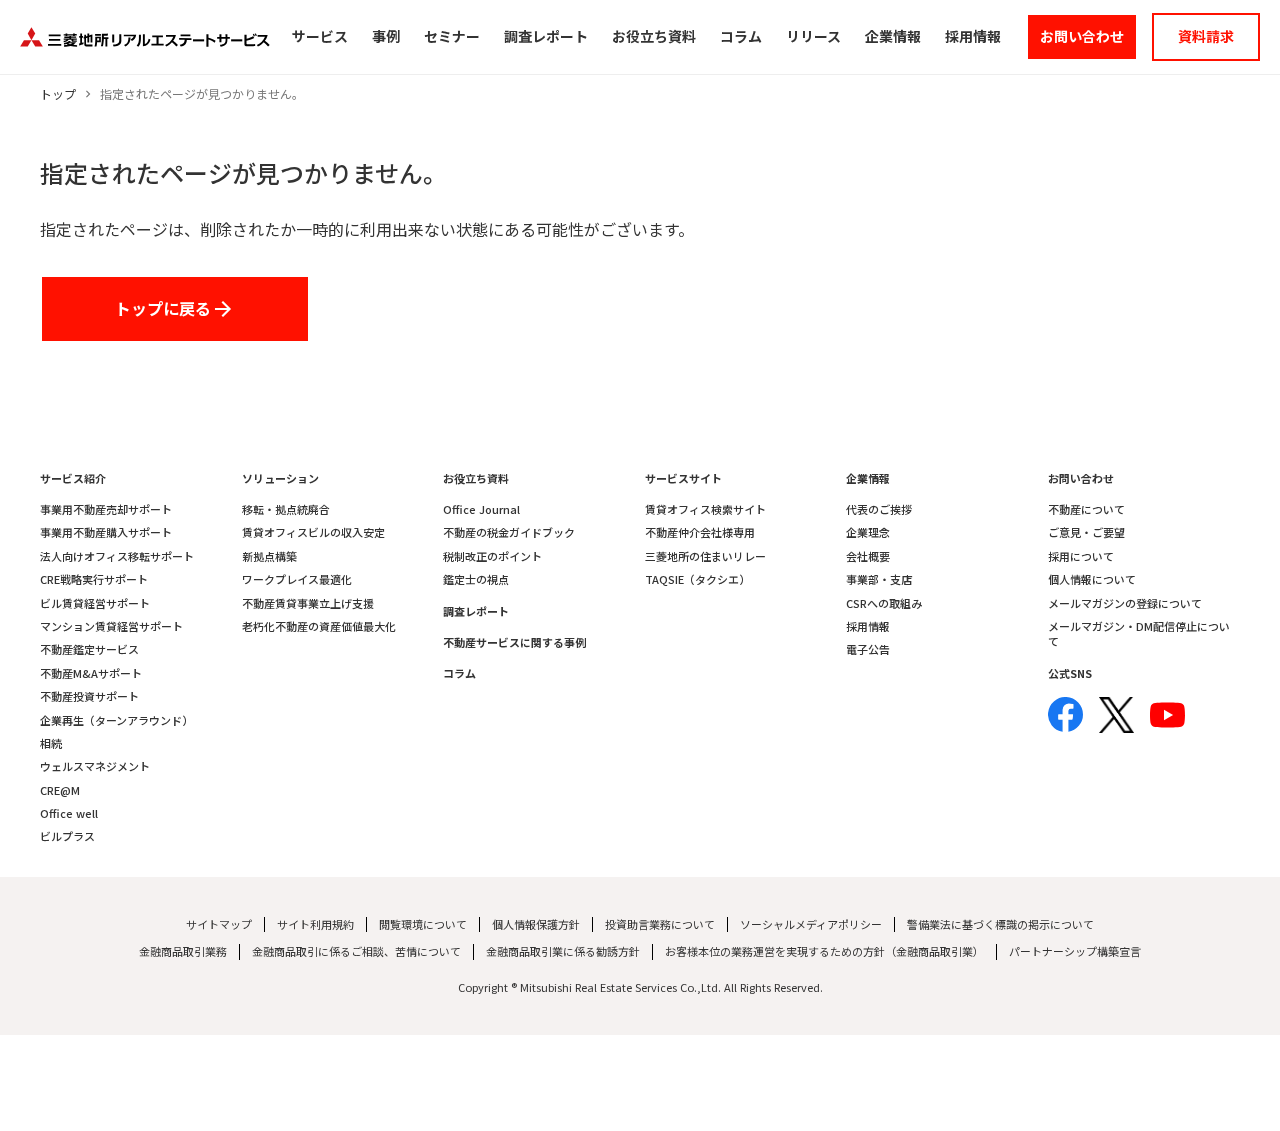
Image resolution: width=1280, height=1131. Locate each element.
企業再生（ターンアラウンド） (116, 720)
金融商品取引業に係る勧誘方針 (563, 951)
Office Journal (481, 509)
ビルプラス (67, 836)
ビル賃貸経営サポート (95, 603)
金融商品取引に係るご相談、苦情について (356, 951)
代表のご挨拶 (879, 509)
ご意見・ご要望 (1086, 532)
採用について (1081, 556)
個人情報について (1092, 579)
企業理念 (868, 532)
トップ (58, 94)
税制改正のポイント (492, 556)
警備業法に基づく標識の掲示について (1000, 924)
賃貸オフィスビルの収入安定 (313, 532)
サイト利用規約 (315, 924)
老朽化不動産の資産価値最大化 (319, 626)
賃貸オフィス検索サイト (705, 509)
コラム (459, 673)
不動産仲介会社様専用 (700, 532)
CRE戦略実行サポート (94, 579)
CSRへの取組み (884, 603)
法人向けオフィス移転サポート (117, 556)
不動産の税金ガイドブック (509, 532)
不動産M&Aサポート (91, 673)
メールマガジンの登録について (1125, 603)
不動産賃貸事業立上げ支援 (308, 603)
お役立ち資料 (476, 478)
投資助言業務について (660, 924)
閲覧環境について (423, 924)
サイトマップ (219, 924)
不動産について (1086, 509)
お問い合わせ (1081, 478)
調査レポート (476, 611)
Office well (69, 813)
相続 (51, 743)
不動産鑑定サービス (89, 649)
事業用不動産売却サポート (106, 509)
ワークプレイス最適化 (297, 579)
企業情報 (868, 478)
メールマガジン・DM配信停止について (1139, 634)
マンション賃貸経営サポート (111, 626)
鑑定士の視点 (476, 579)
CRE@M (60, 790)
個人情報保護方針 (536, 924)
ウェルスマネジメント (95, 766)
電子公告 (868, 649)
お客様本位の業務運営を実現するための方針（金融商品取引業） (824, 951)
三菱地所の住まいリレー (705, 556)
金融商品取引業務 (183, 951)
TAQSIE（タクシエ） (697, 579)
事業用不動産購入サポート (106, 532)
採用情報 (868, 626)
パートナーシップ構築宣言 (1075, 951)
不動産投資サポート (89, 696)
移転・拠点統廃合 (286, 509)
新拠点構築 (269, 556)
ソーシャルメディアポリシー (811, 924)
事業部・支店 (879, 579)
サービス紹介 (73, 478)
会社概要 (868, 556)
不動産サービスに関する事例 (514, 642)
